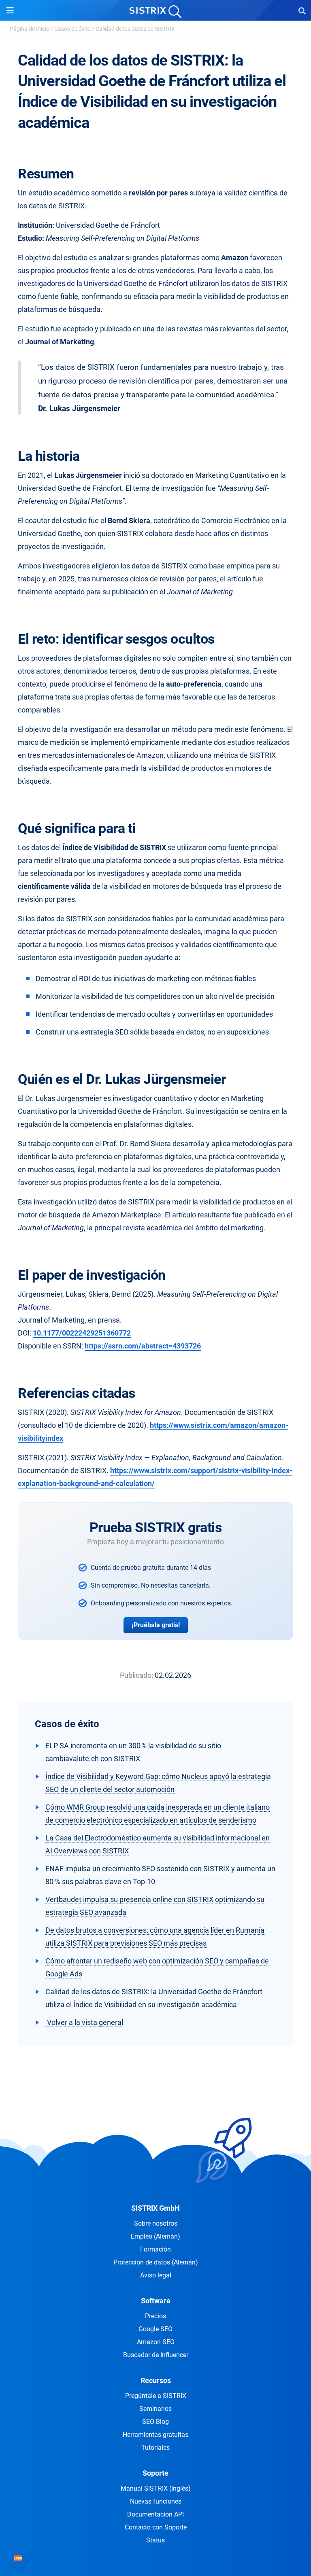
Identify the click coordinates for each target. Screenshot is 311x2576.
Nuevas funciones (156, 2501)
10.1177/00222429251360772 (82, 1333)
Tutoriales (155, 2448)
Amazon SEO (156, 2342)
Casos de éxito (72, 29)
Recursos (156, 2380)
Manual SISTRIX (156, 2488)
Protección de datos (156, 2262)
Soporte (155, 2473)
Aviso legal (156, 2275)
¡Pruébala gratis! (156, 1625)
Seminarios (155, 2409)
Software (156, 2301)
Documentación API (155, 2514)
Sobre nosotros (156, 2223)
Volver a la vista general (84, 2022)
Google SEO (155, 2329)
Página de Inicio (30, 29)
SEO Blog (155, 2422)
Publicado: (136, 1675)
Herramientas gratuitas (155, 2435)
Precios (155, 2316)
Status (155, 2540)
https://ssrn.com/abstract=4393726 (143, 1346)
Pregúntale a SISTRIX (156, 2396)
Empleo (155, 2236)
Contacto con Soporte (156, 2527)
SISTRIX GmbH (155, 2208)
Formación (155, 2249)
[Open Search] (302, 11)
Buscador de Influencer (156, 2355)
